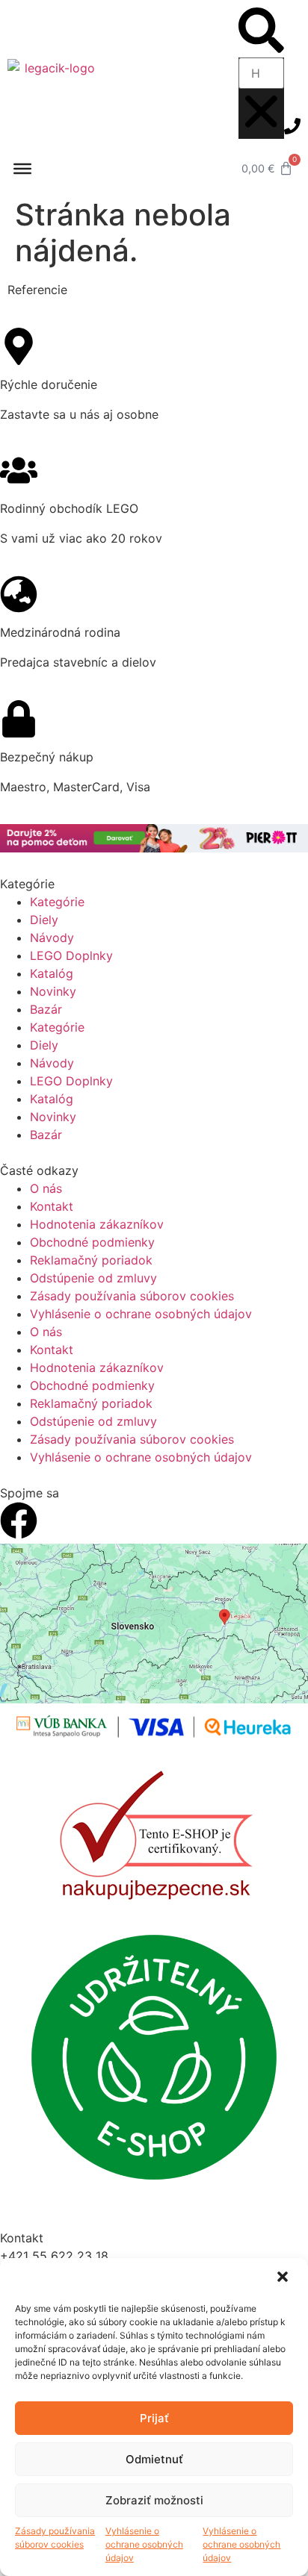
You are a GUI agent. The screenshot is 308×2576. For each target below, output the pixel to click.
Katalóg (52, 973)
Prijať (154, 2418)
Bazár (46, 1009)
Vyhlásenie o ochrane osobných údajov (144, 2544)
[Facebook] (19, 1521)
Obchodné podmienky (92, 1242)
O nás (46, 1188)
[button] (284, 2278)
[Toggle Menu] (22, 169)
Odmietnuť (154, 2459)
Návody (52, 938)
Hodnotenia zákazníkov (97, 1224)
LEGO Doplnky (71, 955)
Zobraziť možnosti (154, 2500)
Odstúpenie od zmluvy (93, 1278)
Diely (44, 920)
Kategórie (57, 902)
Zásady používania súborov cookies (55, 2538)
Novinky (53, 991)
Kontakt (52, 1206)
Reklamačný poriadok (91, 1260)
